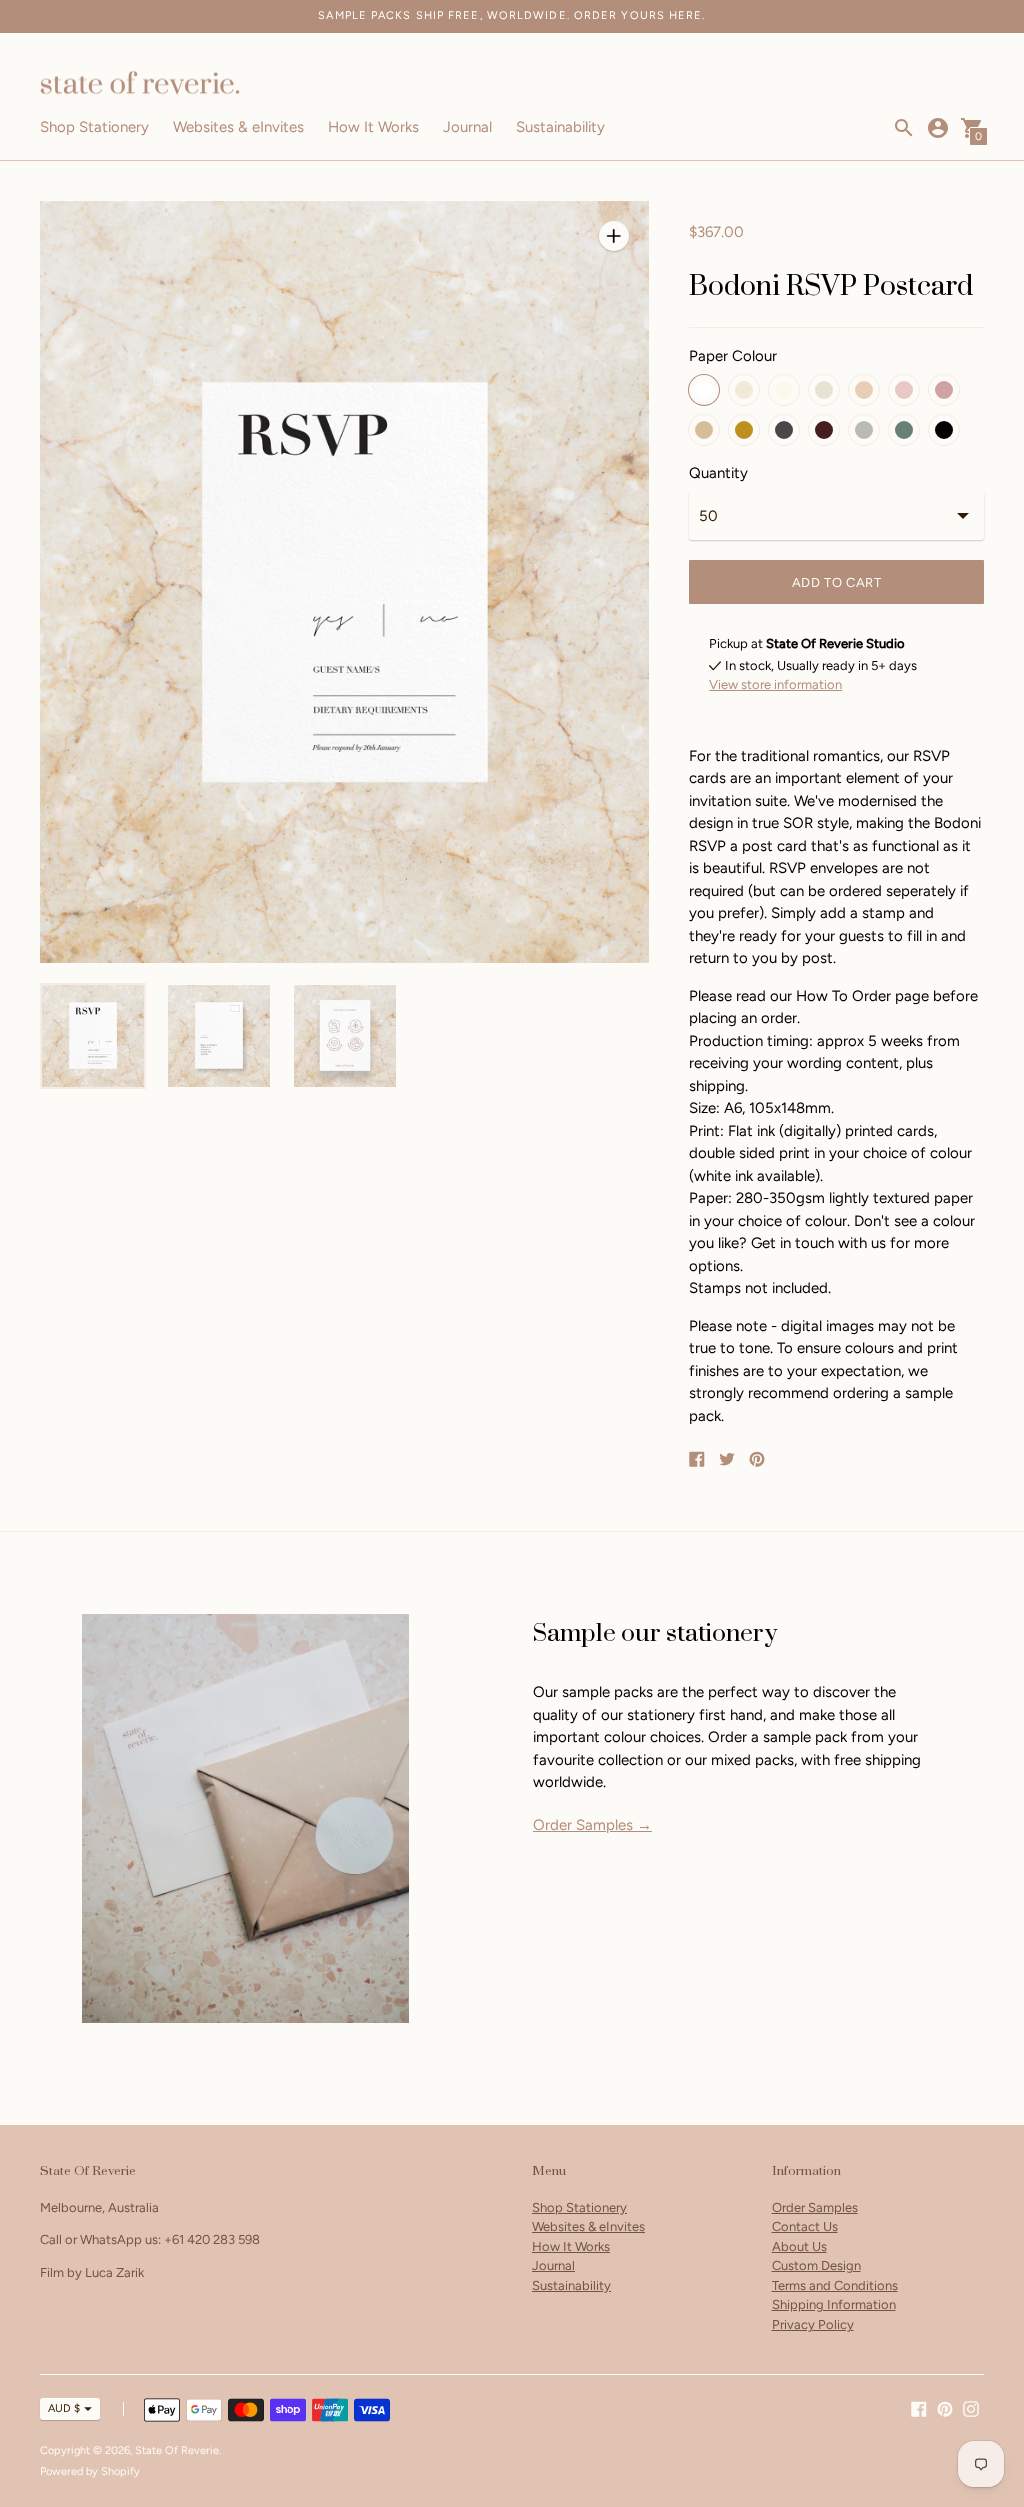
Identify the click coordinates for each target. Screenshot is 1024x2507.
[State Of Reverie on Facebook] (919, 2407)
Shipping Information (834, 2304)
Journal (467, 127)
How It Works (373, 127)
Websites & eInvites (238, 127)
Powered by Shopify (90, 2471)
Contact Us (805, 2226)
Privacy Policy (813, 2324)
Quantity (718, 473)
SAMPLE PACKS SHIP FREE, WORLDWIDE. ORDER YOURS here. (511, 15)
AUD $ (64, 2408)
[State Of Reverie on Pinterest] (945, 2407)
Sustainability (560, 127)
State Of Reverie (177, 2450)
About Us (799, 2246)
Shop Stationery (94, 127)
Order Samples (815, 2207)
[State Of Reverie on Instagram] (971, 2407)
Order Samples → (592, 1825)
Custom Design (816, 2265)
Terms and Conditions (835, 2285)
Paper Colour (733, 356)
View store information (775, 684)
